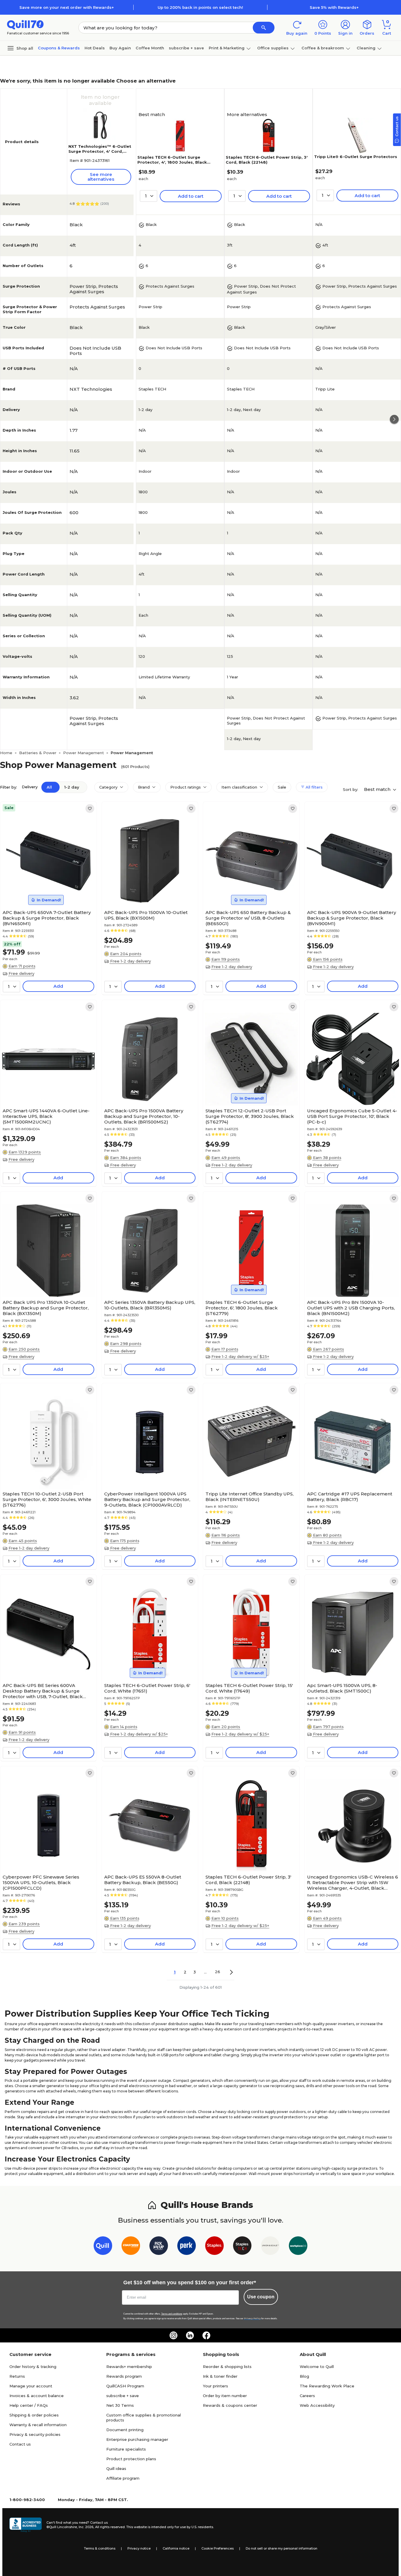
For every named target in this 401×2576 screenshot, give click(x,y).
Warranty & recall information (38, 2425)
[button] (264, 28)
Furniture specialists (126, 2449)
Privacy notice (139, 2548)
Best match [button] (378, 789)
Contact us (20, 2444)
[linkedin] (190, 2335)
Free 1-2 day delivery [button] (130, 961)
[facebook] (206, 2335)
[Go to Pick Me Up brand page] (159, 2247)
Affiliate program (123, 2478)
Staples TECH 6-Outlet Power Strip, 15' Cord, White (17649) (249, 1688)
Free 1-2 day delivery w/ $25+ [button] (240, 1356)
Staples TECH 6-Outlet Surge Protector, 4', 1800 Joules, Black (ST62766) (172, 162)
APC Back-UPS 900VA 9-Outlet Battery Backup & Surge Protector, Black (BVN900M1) (352, 918)
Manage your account (31, 2386)
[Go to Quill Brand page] (103, 2247)
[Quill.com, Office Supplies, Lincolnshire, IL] (26, 2525)
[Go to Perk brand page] (187, 2247)
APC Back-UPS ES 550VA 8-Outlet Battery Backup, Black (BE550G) (143, 1880)
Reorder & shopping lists (227, 2367)
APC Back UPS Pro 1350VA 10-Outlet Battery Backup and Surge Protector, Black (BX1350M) (46, 1308)
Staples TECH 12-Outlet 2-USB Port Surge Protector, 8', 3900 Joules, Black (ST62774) (250, 1116)
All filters (314, 787)
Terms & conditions (100, 2548)
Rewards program (124, 2376)
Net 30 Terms (120, 2405)
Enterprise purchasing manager (137, 2439)
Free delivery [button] (21, 973)
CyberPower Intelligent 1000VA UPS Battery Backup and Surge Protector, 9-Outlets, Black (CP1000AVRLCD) (147, 1499)
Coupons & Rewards (59, 48)
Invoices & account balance (37, 2396)
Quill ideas (116, 2468)
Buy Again (120, 48)
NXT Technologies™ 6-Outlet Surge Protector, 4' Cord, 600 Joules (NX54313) (100, 151)
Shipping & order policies (34, 2415)
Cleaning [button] (366, 48)
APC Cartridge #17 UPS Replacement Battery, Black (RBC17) (350, 1497)
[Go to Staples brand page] (214, 2247)
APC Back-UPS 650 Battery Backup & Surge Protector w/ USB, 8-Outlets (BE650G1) (248, 918)
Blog (304, 2376)
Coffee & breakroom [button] (323, 48)
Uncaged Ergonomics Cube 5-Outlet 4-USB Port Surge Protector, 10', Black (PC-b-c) (352, 1116)
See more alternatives (101, 177)
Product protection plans (131, 2459)
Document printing (125, 2430)
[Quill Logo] (25, 24)
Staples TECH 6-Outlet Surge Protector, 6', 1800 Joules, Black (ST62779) (242, 1308)
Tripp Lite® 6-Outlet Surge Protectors (356, 157)
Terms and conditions (172, 2314)
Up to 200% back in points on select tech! (200, 7)
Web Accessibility (317, 2405)
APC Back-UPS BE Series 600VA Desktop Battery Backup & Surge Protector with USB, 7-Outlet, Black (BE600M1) (43, 1691)
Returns (17, 2376)
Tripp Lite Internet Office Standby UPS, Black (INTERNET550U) (250, 1497)
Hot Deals (95, 48)
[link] (90, 809)
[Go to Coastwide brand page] (131, 2247)
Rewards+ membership (129, 2367)
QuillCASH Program (125, 2386)
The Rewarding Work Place (327, 2386)
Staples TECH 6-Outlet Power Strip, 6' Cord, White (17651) (147, 1688)
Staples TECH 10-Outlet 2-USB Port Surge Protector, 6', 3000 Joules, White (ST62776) (47, 1499)
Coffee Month (150, 48)
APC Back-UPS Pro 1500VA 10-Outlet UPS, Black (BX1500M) (146, 915)
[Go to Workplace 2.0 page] (298, 2247)
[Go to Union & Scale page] (270, 2247)
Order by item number (225, 2396)
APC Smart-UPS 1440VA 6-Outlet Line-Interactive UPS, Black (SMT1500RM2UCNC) (46, 1116)
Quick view (46, 889)
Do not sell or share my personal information (282, 2548)
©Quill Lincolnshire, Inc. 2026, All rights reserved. (86, 2527)
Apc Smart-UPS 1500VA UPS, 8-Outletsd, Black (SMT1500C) (342, 1688)
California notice (176, 2548)
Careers (307, 2396)
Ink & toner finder (220, 2376)
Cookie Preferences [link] (218, 2548)
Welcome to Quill (317, 2367)
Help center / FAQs (29, 2405)
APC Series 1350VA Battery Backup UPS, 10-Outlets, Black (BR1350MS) (150, 1305)
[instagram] (173, 2335)
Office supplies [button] (273, 48)
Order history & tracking (33, 2367)
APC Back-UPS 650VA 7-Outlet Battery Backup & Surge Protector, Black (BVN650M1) (47, 918)
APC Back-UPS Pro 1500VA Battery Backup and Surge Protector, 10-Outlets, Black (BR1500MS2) (144, 1116)
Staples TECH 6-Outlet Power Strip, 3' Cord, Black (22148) (267, 160)
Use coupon (261, 2297)
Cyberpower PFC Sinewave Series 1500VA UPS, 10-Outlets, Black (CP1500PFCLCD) (41, 1882)
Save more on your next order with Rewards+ (67, 7)
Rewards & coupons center (230, 2405)
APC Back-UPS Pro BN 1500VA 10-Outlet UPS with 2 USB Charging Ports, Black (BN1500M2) (351, 1308)
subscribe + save (186, 48)
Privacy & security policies (35, 2434)
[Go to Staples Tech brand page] (242, 2247)
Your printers (215, 2386)
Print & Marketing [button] (227, 48)
